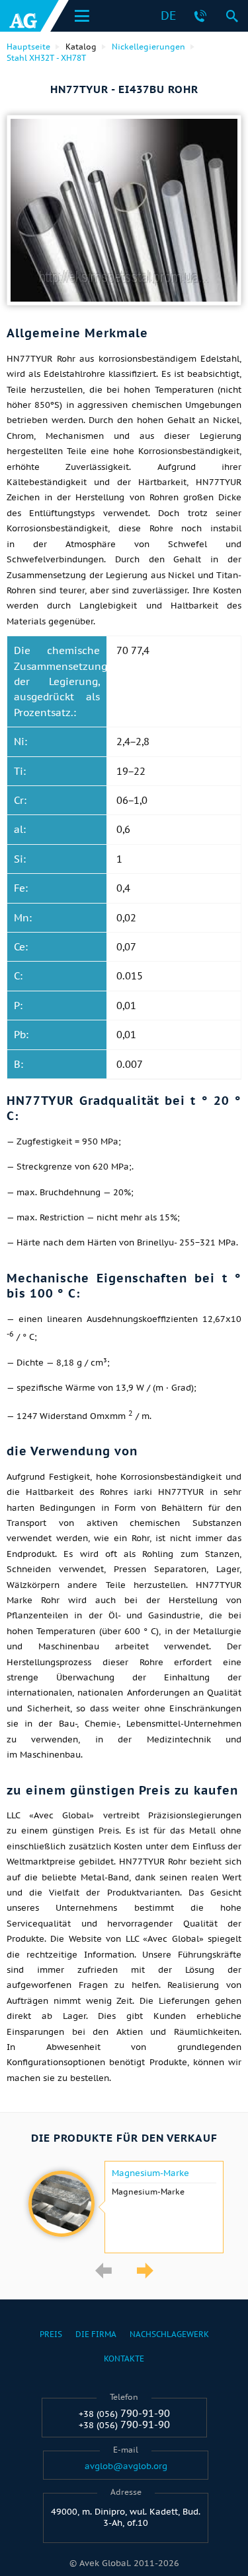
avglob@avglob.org (126, 2466)
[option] (124, 2207)
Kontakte (124, 2359)
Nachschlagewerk (169, 2334)
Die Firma (96, 2334)
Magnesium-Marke (150, 2173)
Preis (51, 2334)
